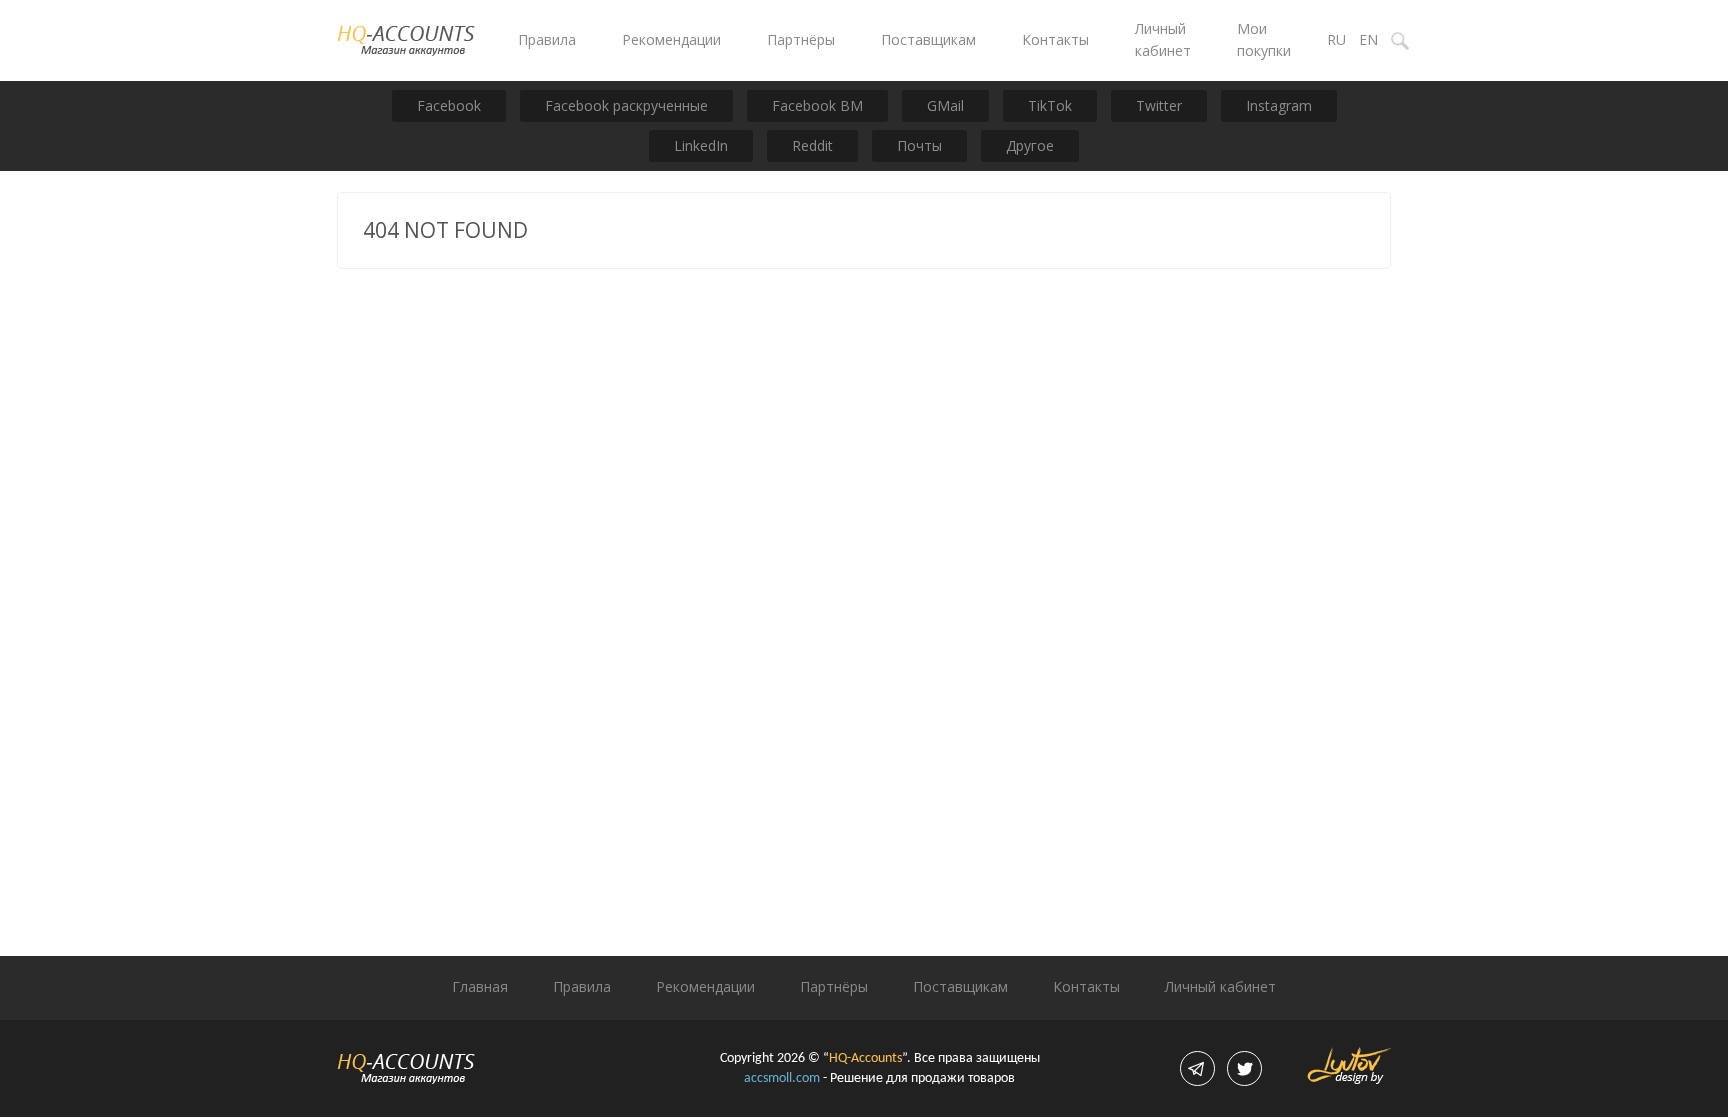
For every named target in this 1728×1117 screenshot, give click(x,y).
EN (1368, 39)
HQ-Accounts (865, 1058)
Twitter (1159, 105)
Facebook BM (817, 105)
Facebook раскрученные (626, 105)
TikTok (1050, 105)
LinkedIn (701, 145)
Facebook (449, 105)
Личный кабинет (1220, 986)
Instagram (1279, 105)
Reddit (812, 145)
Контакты (1055, 39)
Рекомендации (671, 39)
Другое (1030, 145)
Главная (480, 986)
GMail (945, 105)
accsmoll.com (782, 1078)
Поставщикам (928, 39)
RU (1336, 39)
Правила (547, 39)
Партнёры (801, 39)
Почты (919, 145)
